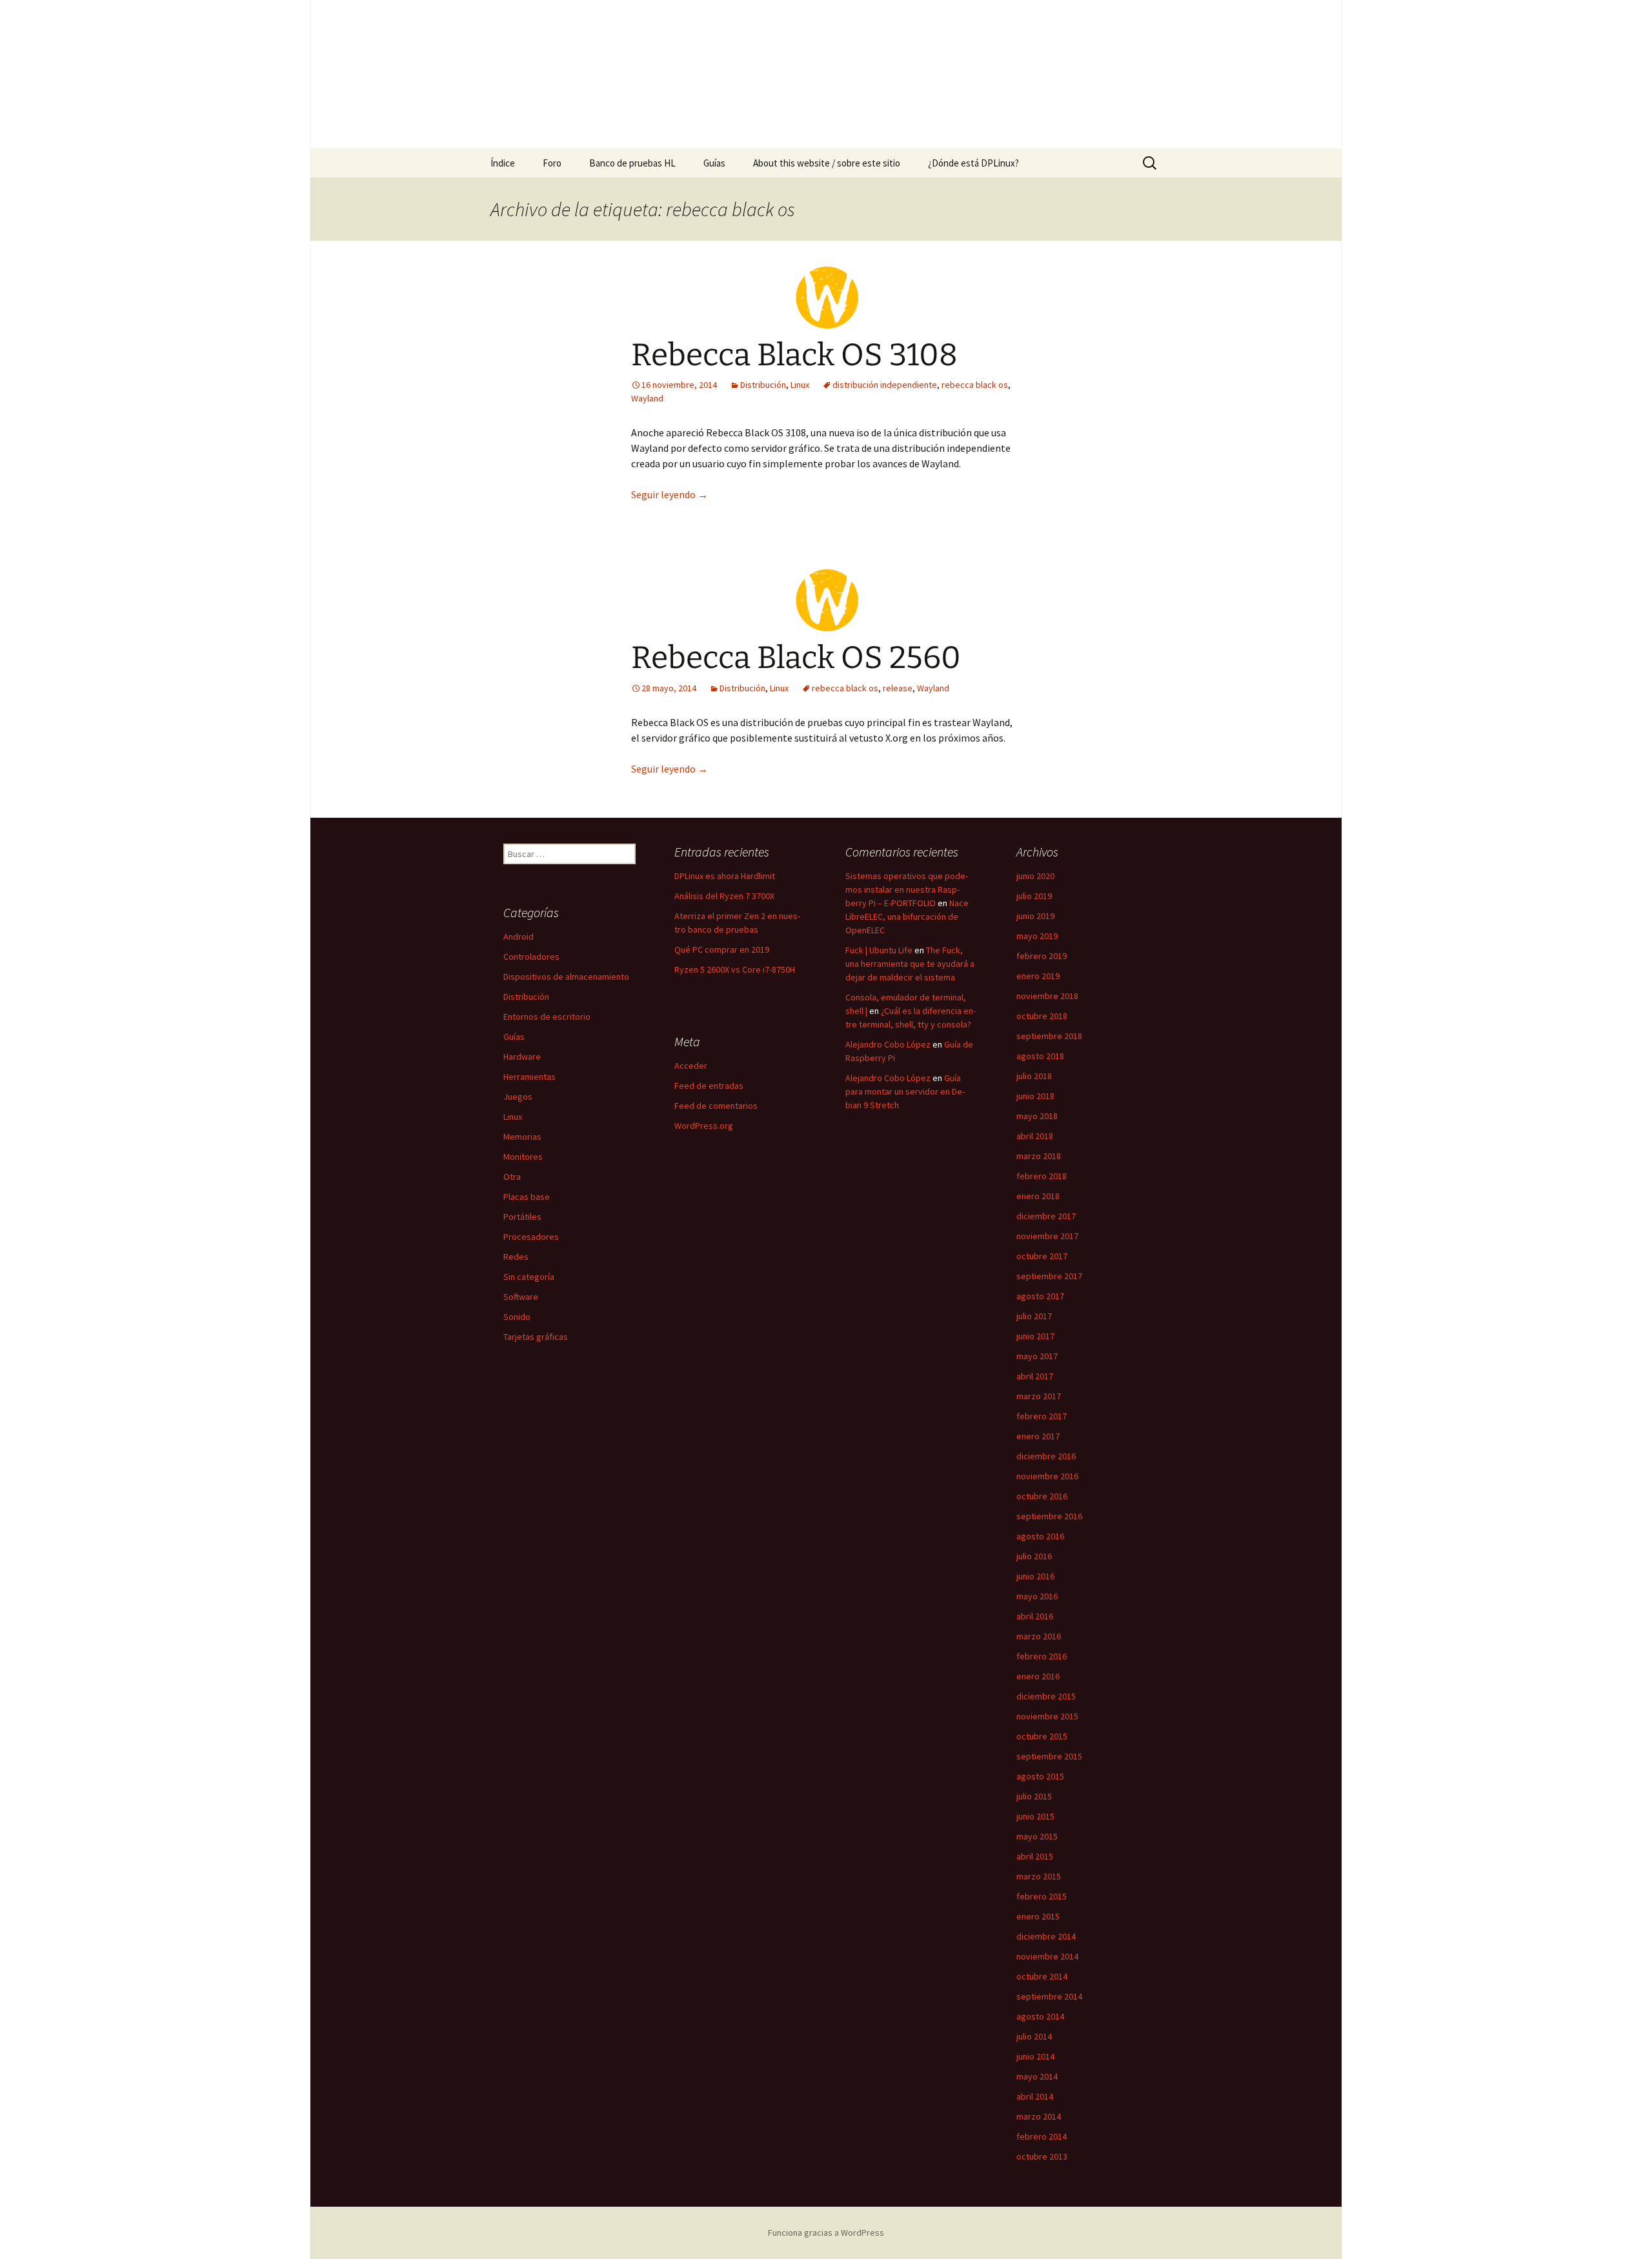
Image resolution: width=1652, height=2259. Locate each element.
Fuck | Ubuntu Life (879, 950)
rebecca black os (975, 385)
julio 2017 (1034, 1316)
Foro (552, 163)
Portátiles (522, 1217)
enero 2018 (1038, 1196)
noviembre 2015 (1047, 1716)
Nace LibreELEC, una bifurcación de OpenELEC (907, 917)
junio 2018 (1035, 1096)
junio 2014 (1035, 2056)
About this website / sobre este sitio (827, 163)
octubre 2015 (1042, 1736)
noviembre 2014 (1047, 1956)
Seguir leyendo (670, 494)
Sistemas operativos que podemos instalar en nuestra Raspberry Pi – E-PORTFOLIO (907, 889)
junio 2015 (1035, 1816)
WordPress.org (704, 1126)
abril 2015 (1035, 1856)
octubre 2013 (1042, 2156)
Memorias (522, 1137)
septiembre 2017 (1049, 1276)
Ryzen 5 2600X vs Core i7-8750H (735, 969)
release (898, 688)
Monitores (523, 1157)
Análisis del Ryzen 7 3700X (724, 896)
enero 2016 (1038, 1676)
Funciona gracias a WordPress (826, 2233)
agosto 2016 (1040, 1536)
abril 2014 (1035, 2096)
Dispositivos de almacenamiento (566, 977)
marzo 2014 (1039, 2116)
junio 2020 (1035, 876)
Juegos (518, 1097)
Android (519, 937)
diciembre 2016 (1046, 1456)
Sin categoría (529, 1277)
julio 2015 (1034, 1796)
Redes (516, 1257)
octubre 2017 (1042, 1256)
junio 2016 (1035, 1576)
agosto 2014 (1040, 2016)
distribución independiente (885, 385)
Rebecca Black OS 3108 (794, 355)
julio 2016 (1034, 1556)
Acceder (691, 1066)
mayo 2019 (1037, 936)
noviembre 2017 (1047, 1236)
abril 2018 (1035, 1136)
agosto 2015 (1040, 1776)
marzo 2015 (1039, 1876)
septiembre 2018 (1049, 1036)
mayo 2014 (1037, 2076)
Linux (800, 385)
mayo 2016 (1037, 1596)
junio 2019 (1035, 916)
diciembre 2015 (1046, 1696)
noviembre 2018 (1047, 996)
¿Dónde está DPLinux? (973, 163)
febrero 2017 (1042, 1416)
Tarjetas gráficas (536, 1337)
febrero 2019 (1042, 956)
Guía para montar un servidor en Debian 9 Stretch (905, 1091)
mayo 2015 (1037, 1836)
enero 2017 (1038, 1436)
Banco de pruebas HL (632, 163)
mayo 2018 (1037, 1116)
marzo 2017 (1039, 1396)
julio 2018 (1034, 1076)
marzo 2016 (1039, 1636)
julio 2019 (1034, 896)
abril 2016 (1035, 1616)
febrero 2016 (1042, 1656)
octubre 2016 (1042, 1496)
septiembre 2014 (1049, 1996)
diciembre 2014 (1046, 1936)
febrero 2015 (1042, 1896)
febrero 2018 (1042, 1176)
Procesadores (531, 1237)
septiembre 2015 (1049, 1756)
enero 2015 (1038, 1916)
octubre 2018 (1042, 1016)
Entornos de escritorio (547, 1017)
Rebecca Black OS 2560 (796, 658)
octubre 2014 (1042, 1976)
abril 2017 (1035, 1376)
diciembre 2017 (1046, 1216)
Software (521, 1297)
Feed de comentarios (716, 1106)
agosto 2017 (1040, 1296)
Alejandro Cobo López (888, 1044)
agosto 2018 (1040, 1056)
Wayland (647, 398)
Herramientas (529, 1077)
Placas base (527, 1197)
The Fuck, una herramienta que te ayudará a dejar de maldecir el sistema (910, 964)
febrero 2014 (1042, 2136)
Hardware (522, 1057)
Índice (503, 163)
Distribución (763, 385)
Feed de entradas (709, 1086)
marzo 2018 (1039, 1156)
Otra (512, 1177)
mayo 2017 (1037, 1356)
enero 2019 (1038, 976)
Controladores (531, 957)
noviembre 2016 (1047, 1476)
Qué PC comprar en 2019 (722, 949)
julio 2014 (1034, 2036)
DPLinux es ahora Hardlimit (725, 876)
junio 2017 (1035, 1336)
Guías (714, 163)
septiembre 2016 (1049, 1516)
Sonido (517, 1317)
